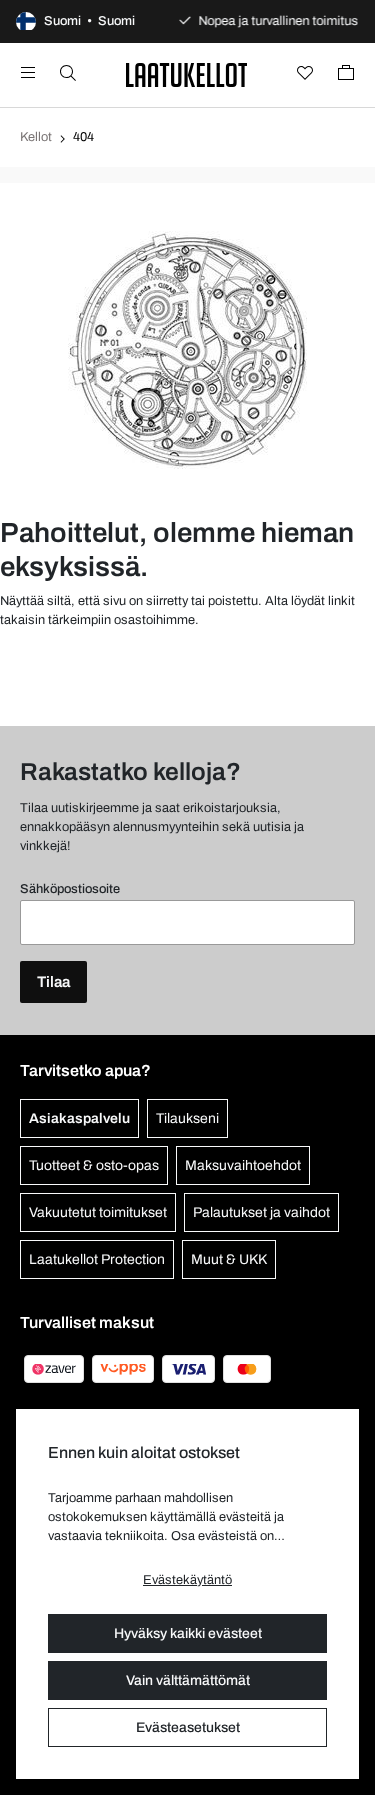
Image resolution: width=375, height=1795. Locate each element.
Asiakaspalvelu (79, 1118)
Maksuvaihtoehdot (243, 1165)
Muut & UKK (229, 1259)
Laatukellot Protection (97, 1259)
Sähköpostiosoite (70, 889)
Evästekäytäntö (187, 1580)
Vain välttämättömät (188, 1680)
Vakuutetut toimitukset (98, 1212)
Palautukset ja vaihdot (261, 1212)
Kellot (36, 137)
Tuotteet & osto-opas (94, 1165)
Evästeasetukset (188, 1727)
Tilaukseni (187, 1118)
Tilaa (53, 982)
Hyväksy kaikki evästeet (188, 1633)
